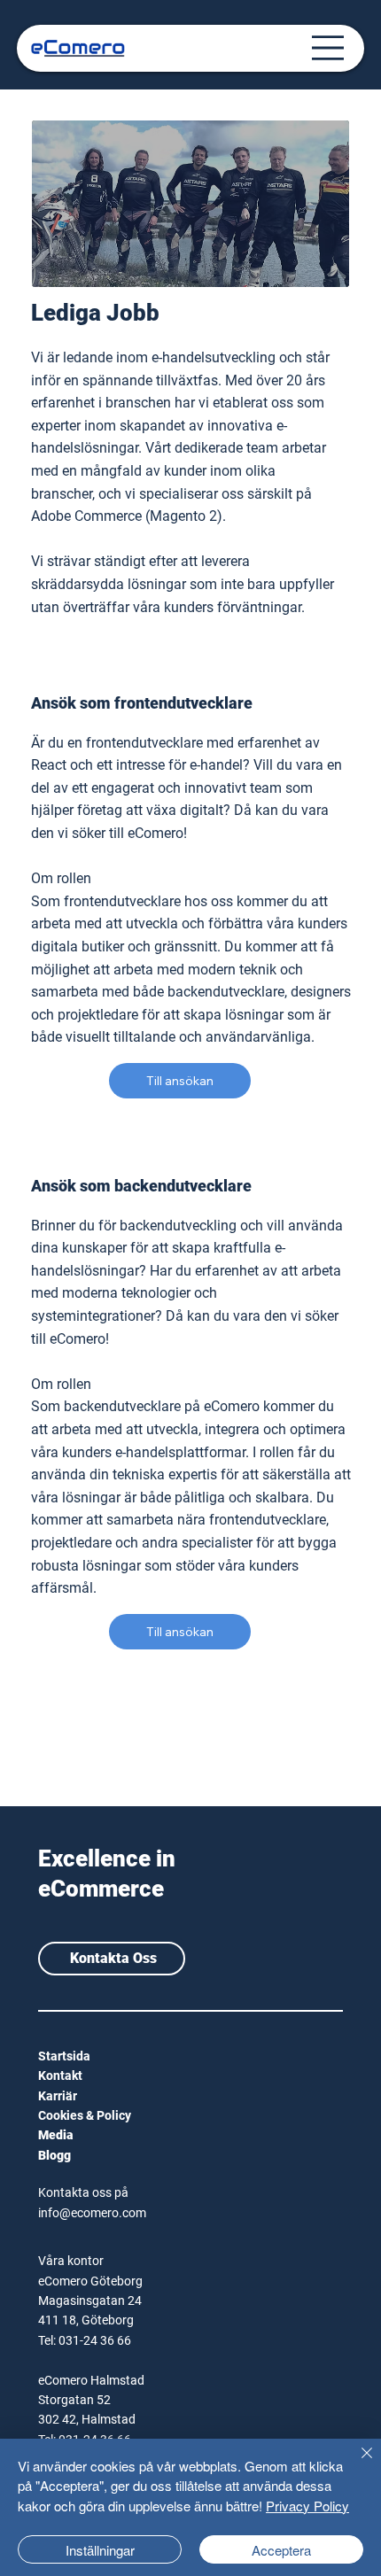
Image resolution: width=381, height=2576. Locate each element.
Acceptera (281, 2550)
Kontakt (60, 2076)
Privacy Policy (307, 2506)
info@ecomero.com (92, 2213)
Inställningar (100, 2550)
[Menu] (328, 48)
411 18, (60, 2320)
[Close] (356, 2463)
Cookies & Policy (85, 2115)
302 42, (60, 2419)
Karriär (58, 2096)
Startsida (64, 2056)
